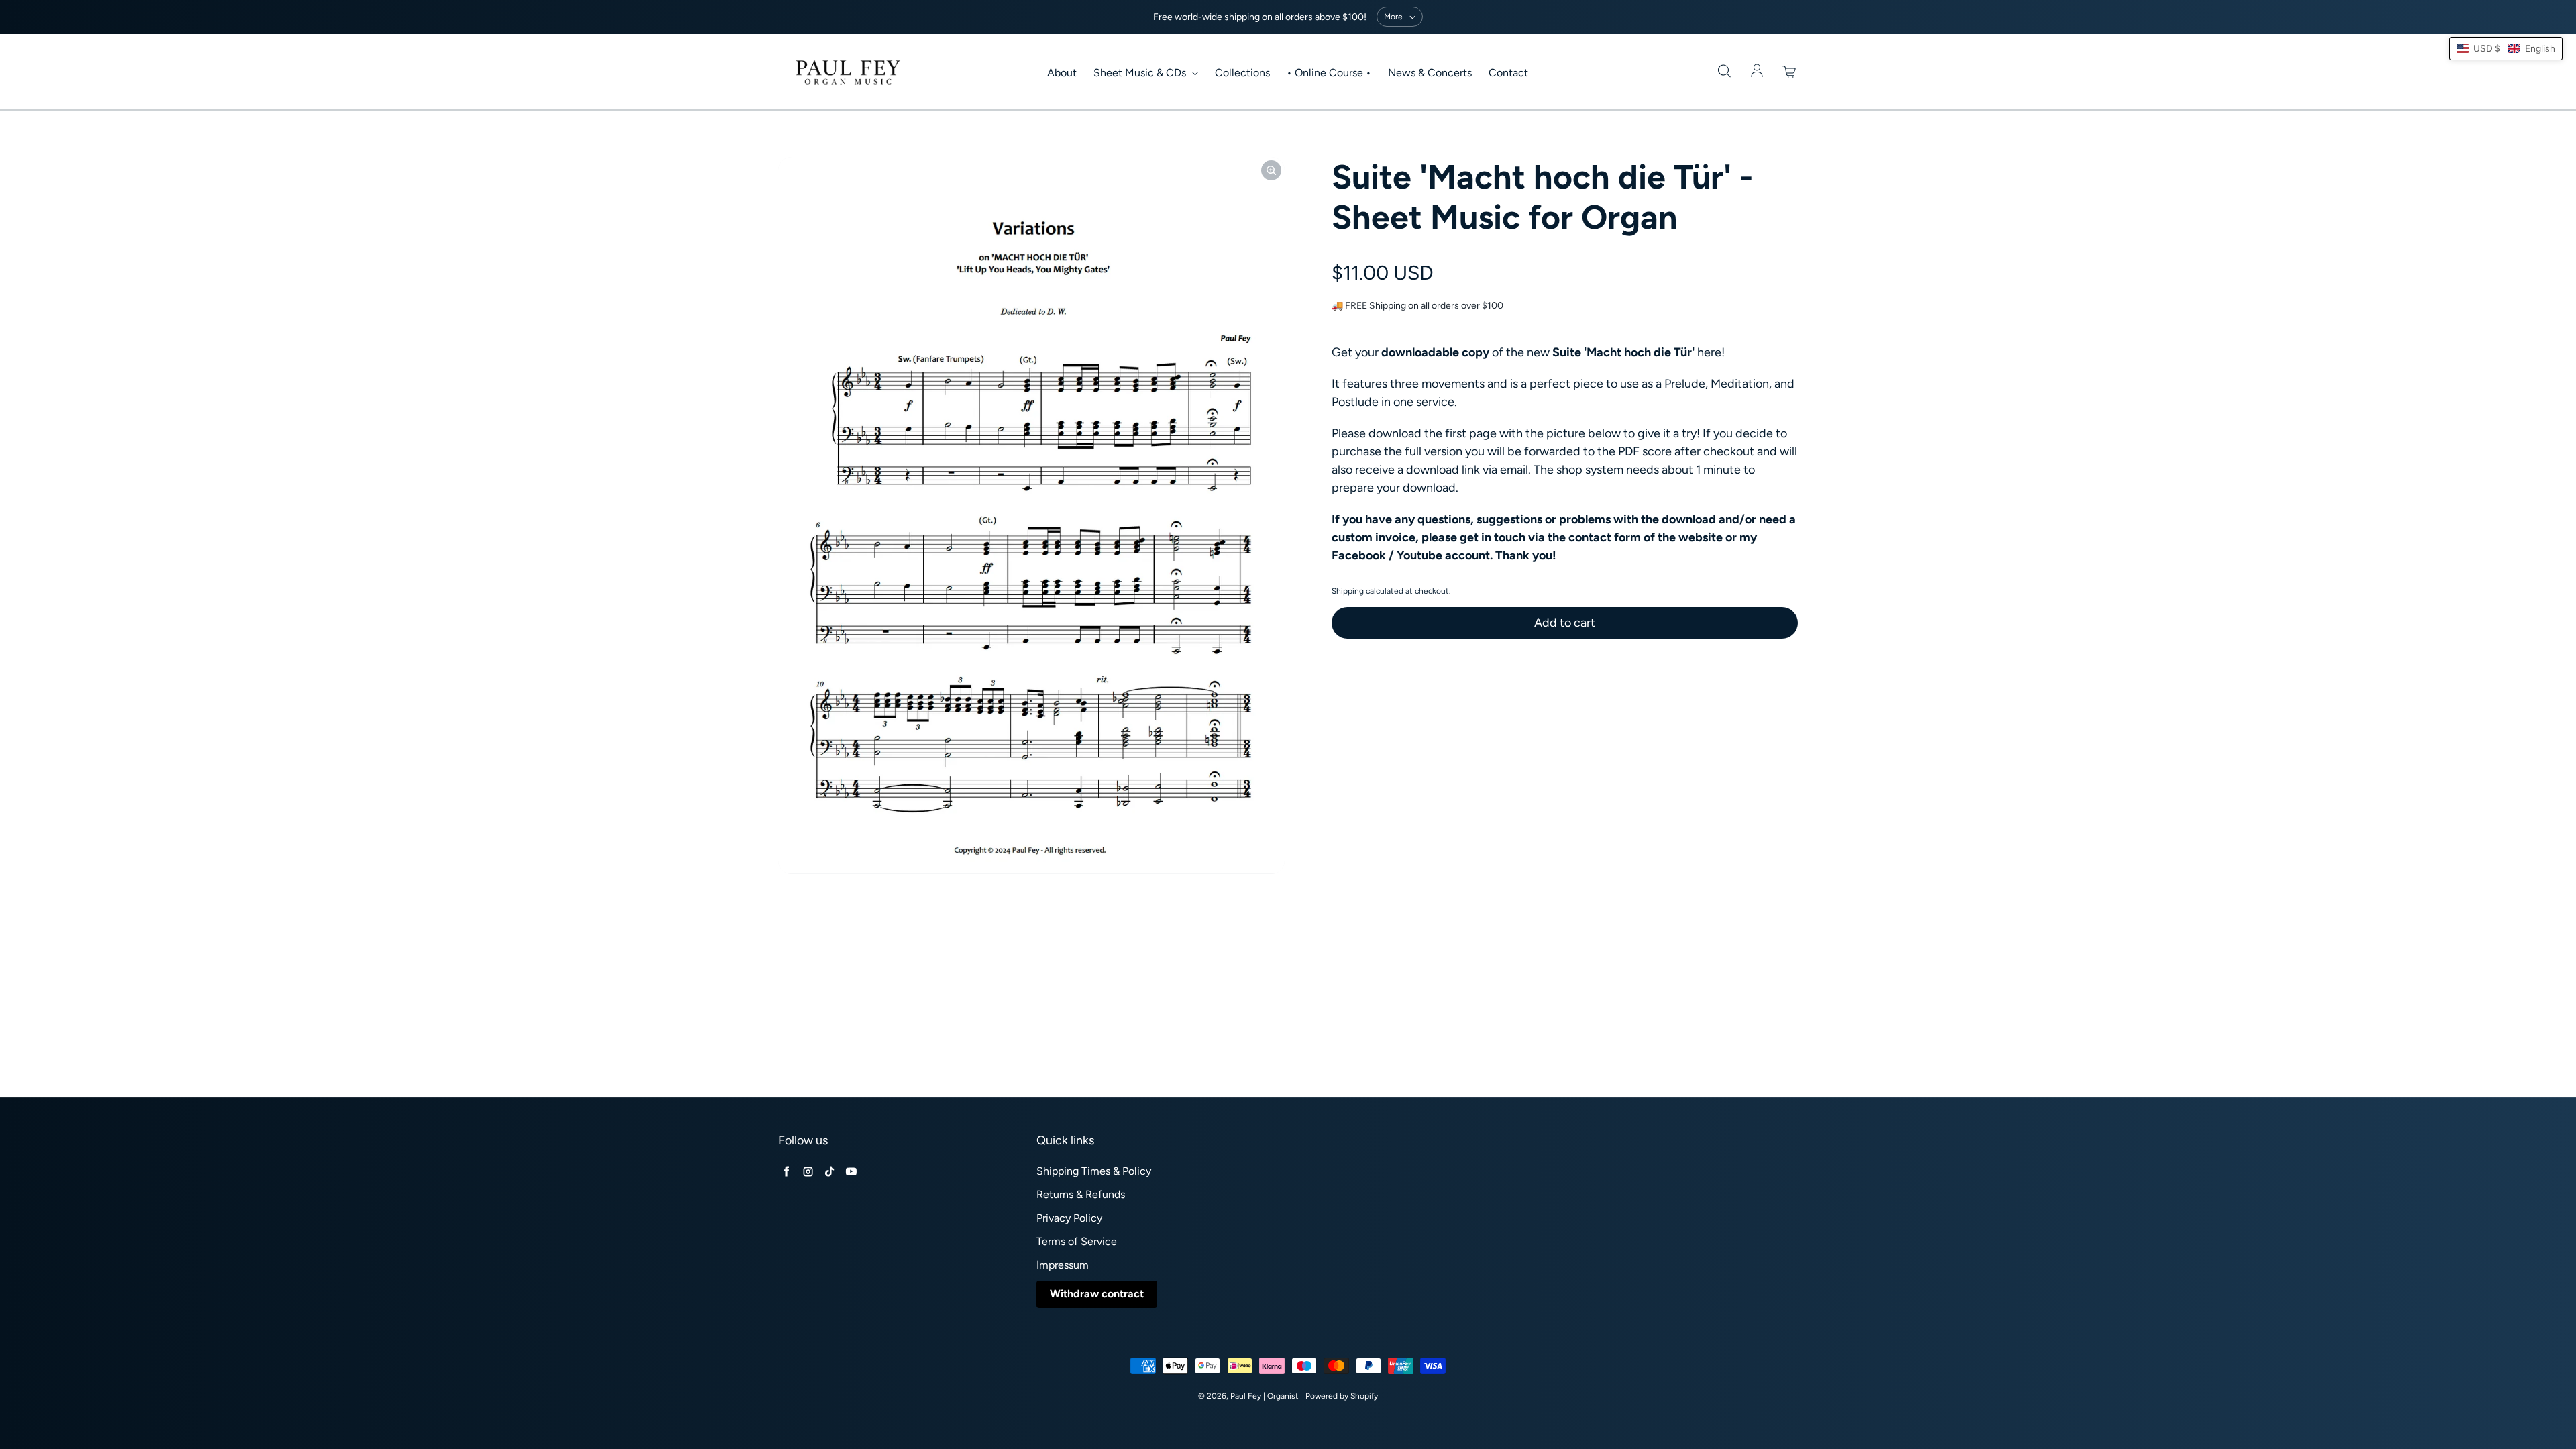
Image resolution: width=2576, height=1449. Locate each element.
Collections (1242, 73)
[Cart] (1790, 72)
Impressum (1063, 1265)
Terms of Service (1077, 1241)
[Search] (1724, 72)
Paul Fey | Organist (1265, 1396)
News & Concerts (1430, 73)
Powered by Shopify (1342, 1396)
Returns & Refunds (1081, 1194)
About (1062, 73)
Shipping (1348, 591)
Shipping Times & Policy (1094, 1171)
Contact (1508, 73)
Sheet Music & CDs (1141, 73)
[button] (2506, 49)
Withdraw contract (1097, 1294)
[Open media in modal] (1271, 170)
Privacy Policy (1069, 1218)
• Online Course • (1329, 73)
